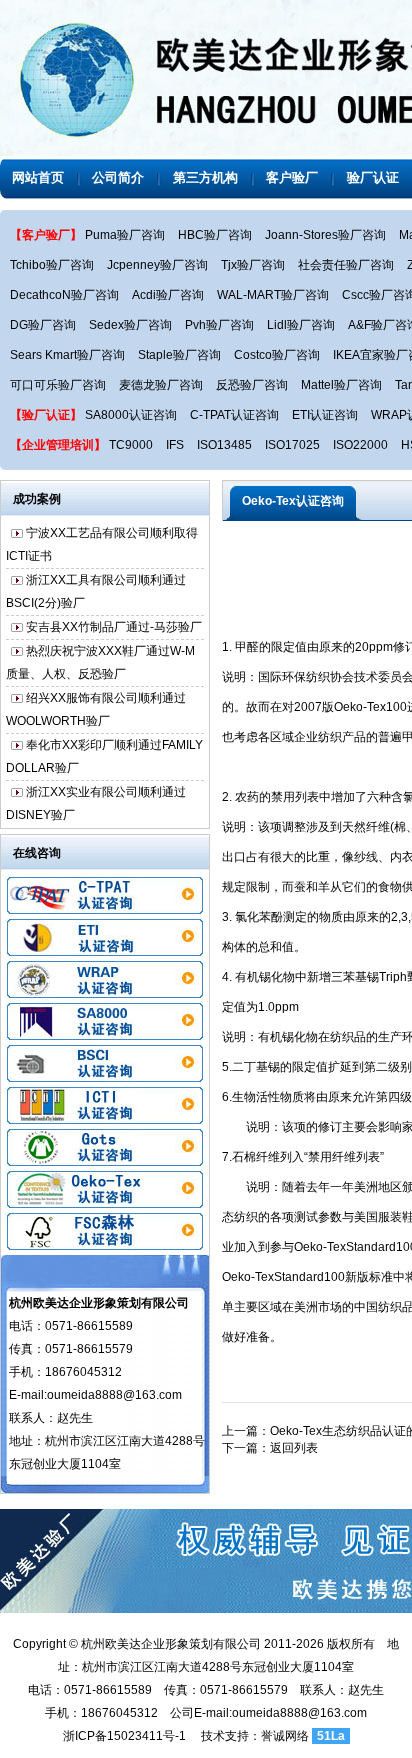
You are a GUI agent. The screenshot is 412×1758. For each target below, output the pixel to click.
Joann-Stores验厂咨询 (325, 235)
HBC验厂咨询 (215, 235)
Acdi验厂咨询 (168, 295)
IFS (175, 445)
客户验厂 (292, 177)
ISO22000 (360, 445)
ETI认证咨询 (325, 415)
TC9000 (131, 445)
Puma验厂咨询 (125, 235)
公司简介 (118, 177)
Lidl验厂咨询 (301, 325)
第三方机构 (205, 177)
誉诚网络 (285, 1736)
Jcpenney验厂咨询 (157, 265)
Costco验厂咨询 (277, 355)
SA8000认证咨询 (131, 415)
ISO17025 (292, 445)
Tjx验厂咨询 (253, 265)
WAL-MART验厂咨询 (273, 295)
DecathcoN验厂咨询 (64, 295)
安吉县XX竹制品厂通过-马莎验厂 (114, 620)
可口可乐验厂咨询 (58, 385)
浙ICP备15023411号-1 (124, 1736)
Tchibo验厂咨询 (52, 265)
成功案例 (37, 499)
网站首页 (38, 177)
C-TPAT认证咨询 (234, 415)
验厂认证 (373, 177)
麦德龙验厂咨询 (161, 385)
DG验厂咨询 (43, 325)
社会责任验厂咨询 (346, 265)
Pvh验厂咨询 (219, 325)
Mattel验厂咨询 (341, 385)
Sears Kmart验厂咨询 (67, 355)
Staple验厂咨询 (179, 355)
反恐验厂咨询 (252, 385)
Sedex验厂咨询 (130, 325)
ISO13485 (224, 445)
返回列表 (294, 1448)
